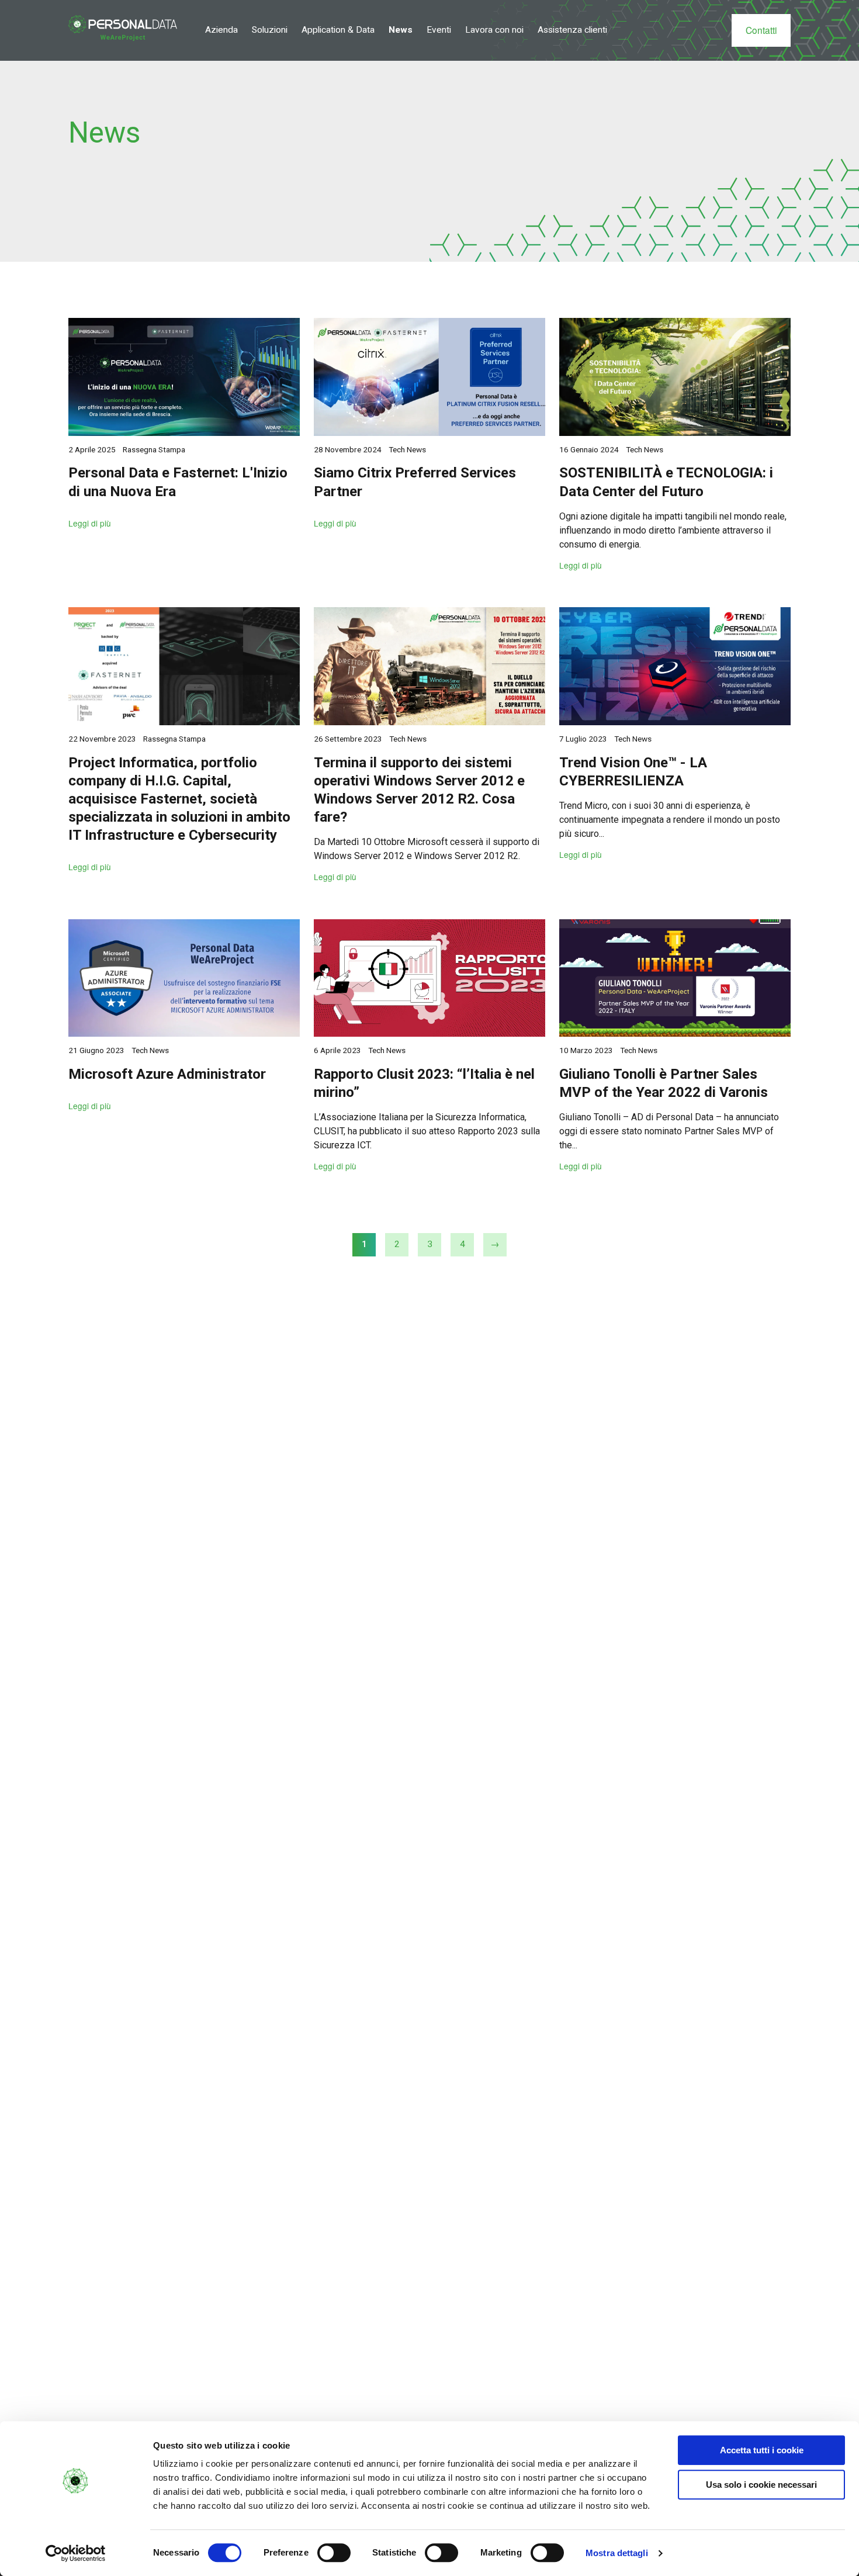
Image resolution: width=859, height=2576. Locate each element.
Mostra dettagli (617, 2553)
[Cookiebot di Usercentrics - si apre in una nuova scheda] (76, 2553)
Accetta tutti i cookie (762, 2450)
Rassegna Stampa (154, 449)
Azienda (221, 30)
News (401, 30)
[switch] (334, 2553)
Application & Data (338, 30)
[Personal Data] (123, 28)
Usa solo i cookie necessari (761, 2485)
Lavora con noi (494, 30)
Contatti (761, 30)
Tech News (407, 449)
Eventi (439, 30)
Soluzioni (270, 30)
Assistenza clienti (572, 30)
